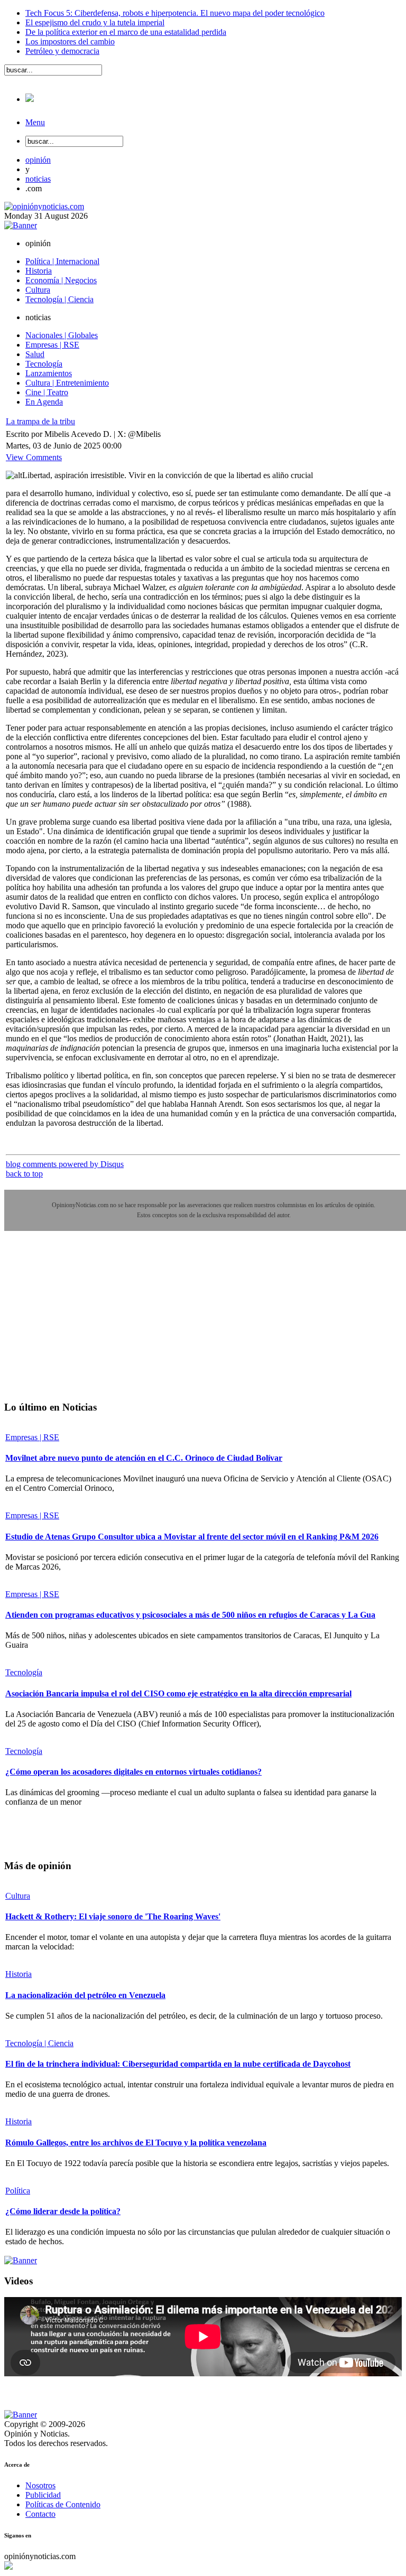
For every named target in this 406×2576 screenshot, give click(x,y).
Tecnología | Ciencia (39, 2043)
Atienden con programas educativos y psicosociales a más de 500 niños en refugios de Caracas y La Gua (190, 1615)
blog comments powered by (65, 1164)
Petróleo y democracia (62, 51)
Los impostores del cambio (70, 41)
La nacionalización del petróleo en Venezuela (85, 1995)
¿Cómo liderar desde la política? (63, 2211)
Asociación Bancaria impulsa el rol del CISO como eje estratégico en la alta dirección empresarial (178, 1693)
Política (18, 2191)
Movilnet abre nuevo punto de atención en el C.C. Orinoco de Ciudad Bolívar (144, 1458)
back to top (24, 1174)
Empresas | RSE (32, 1437)
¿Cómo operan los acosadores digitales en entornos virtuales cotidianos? (133, 1772)
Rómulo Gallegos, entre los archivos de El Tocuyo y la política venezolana (136, 2143)
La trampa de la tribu (40, 421)
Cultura (18, 1896)
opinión (38, 160)
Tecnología (24, 1672)
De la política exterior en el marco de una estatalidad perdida (126, 32)
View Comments (34, 457)
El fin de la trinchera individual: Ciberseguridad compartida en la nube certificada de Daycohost (178, 2064)
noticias (38, 179)
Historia (19, 1974)
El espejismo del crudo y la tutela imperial (95, 22)
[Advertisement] (84, 1323)
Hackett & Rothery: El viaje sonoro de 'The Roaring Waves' (113, 1916)
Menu (35, 122)
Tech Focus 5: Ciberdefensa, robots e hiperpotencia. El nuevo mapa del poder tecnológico (175, 13)
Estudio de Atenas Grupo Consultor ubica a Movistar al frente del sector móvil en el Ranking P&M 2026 (192, 1537)
